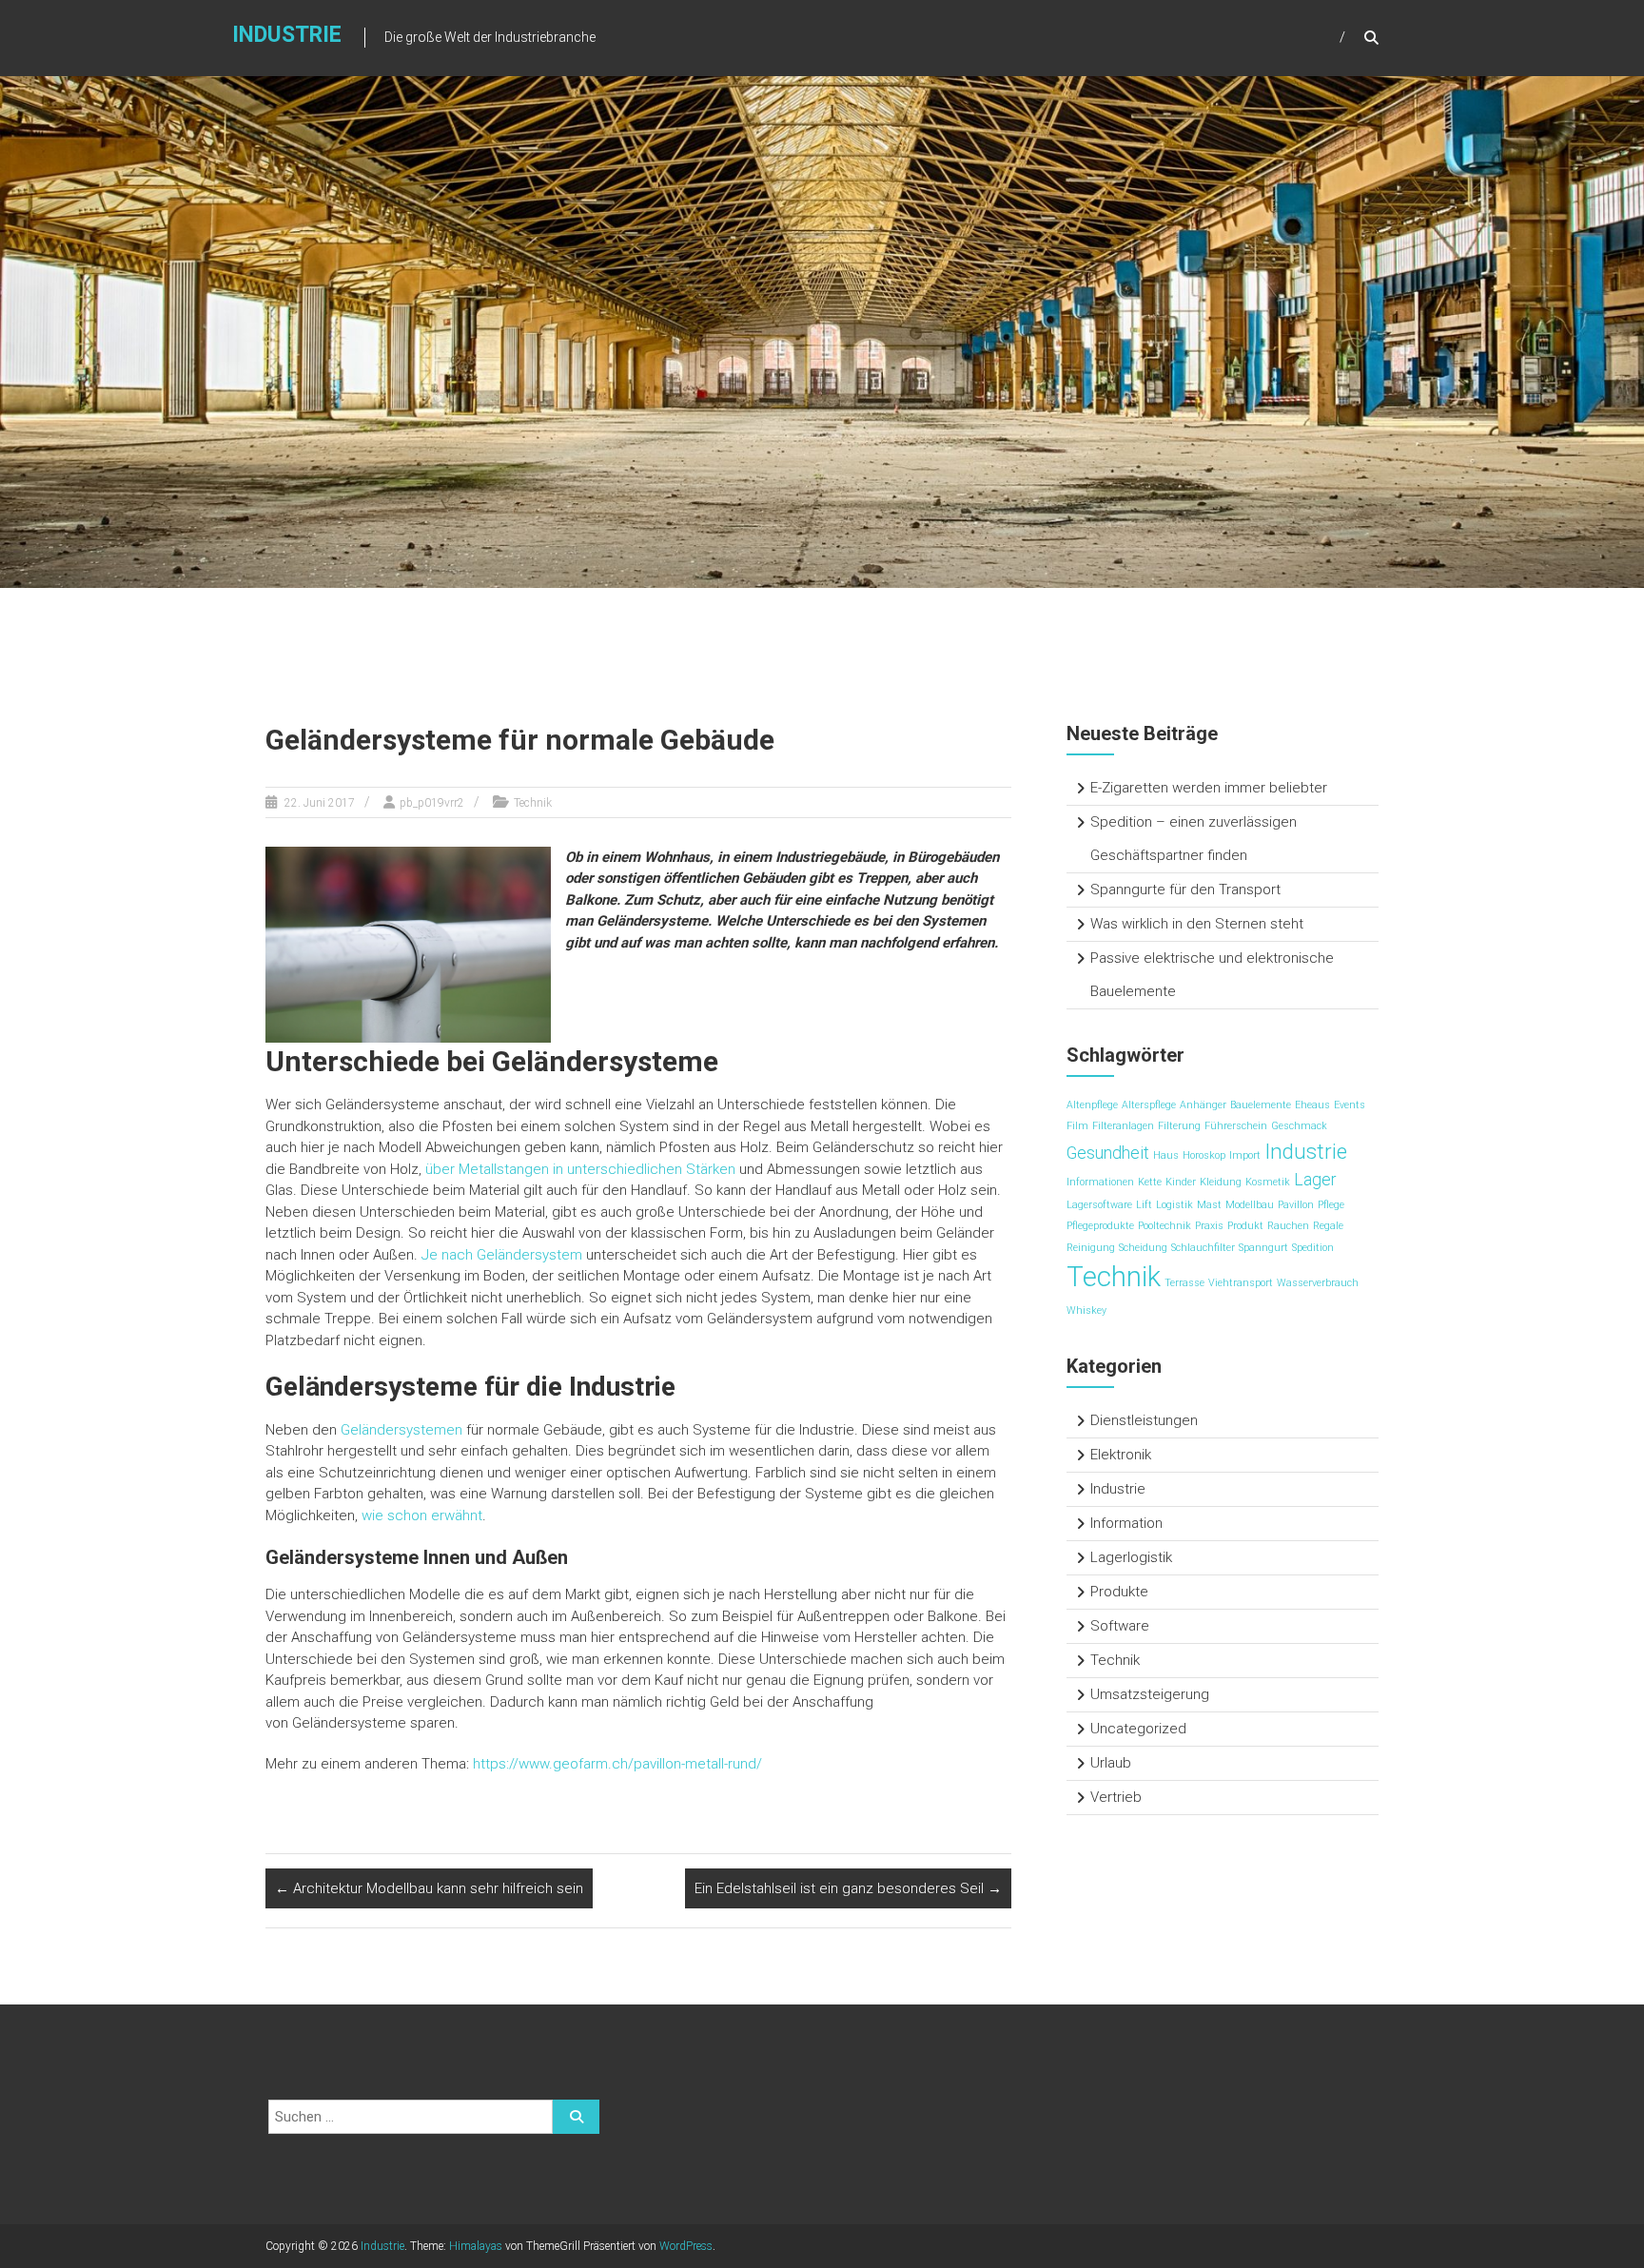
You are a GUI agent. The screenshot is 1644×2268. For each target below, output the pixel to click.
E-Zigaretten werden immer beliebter (1209, 788)
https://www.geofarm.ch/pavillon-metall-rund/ (617, 1764)
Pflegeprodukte (1100, 1226)
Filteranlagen (1123, 1126)
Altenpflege (1092, 1105)
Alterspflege (1149, 1105)
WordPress (686, 2246)
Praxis (1209, 1226)
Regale (1328, 1226)
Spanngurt (1263, 1248)
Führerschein (1236, 1126)
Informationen (1100, 1182)
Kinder (1181, 1182)
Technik (533, 803)
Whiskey (1086, 1310)
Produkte (1119, 1592)
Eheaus (1312, 1105)
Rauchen (1288, 1226)
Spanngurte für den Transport (1185, 890)
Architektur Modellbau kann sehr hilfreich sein (429, 1888)
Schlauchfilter (1203, 1248)
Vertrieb (1116, 1797)
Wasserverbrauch (1318, 1283)
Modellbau (1250, 1205)
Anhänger (1203, 1105)
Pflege (1331, 1205)
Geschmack (1299, 1126)
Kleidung (1221, 1182)
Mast (1209, 1205)
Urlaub (1111, 1763)
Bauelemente (1261, 1105)
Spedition (1313, 1248)
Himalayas (476, 2246)
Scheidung (1143, 1248)
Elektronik (1121, 1455)
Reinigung (1091, 1248)
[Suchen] (576, 2117)
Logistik (1174, 1205)
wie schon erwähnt (422, 1515)
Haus (1166, 1155)
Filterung (1179, 1126)
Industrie (287, 35)
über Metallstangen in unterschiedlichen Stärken (580, 1169)
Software (1120, 1626)
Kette (1150, 1182)
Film (1077, 1126)
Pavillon (1296, 1205)
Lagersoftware (1099, 1205)
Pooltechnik (1164, 1226)
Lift (1144, 1205)
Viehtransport (1241, 1283)
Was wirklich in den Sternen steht (1197, 924)
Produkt (1245, 1226)
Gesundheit (1108, 1153)
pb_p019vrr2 (432, 803)
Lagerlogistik (1131, 1557)
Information (1126, 1523)
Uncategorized (1138, 1729)
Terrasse (1184, 1283)
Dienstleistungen (1144, 1420)
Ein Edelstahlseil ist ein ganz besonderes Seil (848, 1888)
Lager (1315, 1180)
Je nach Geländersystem (502, 1255)
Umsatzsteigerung (1150, 1694)
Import (1245, 1155)
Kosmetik (1268, 1182)
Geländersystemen (401, 1430)
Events (1350, 1105)
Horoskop (1204, 1155)
